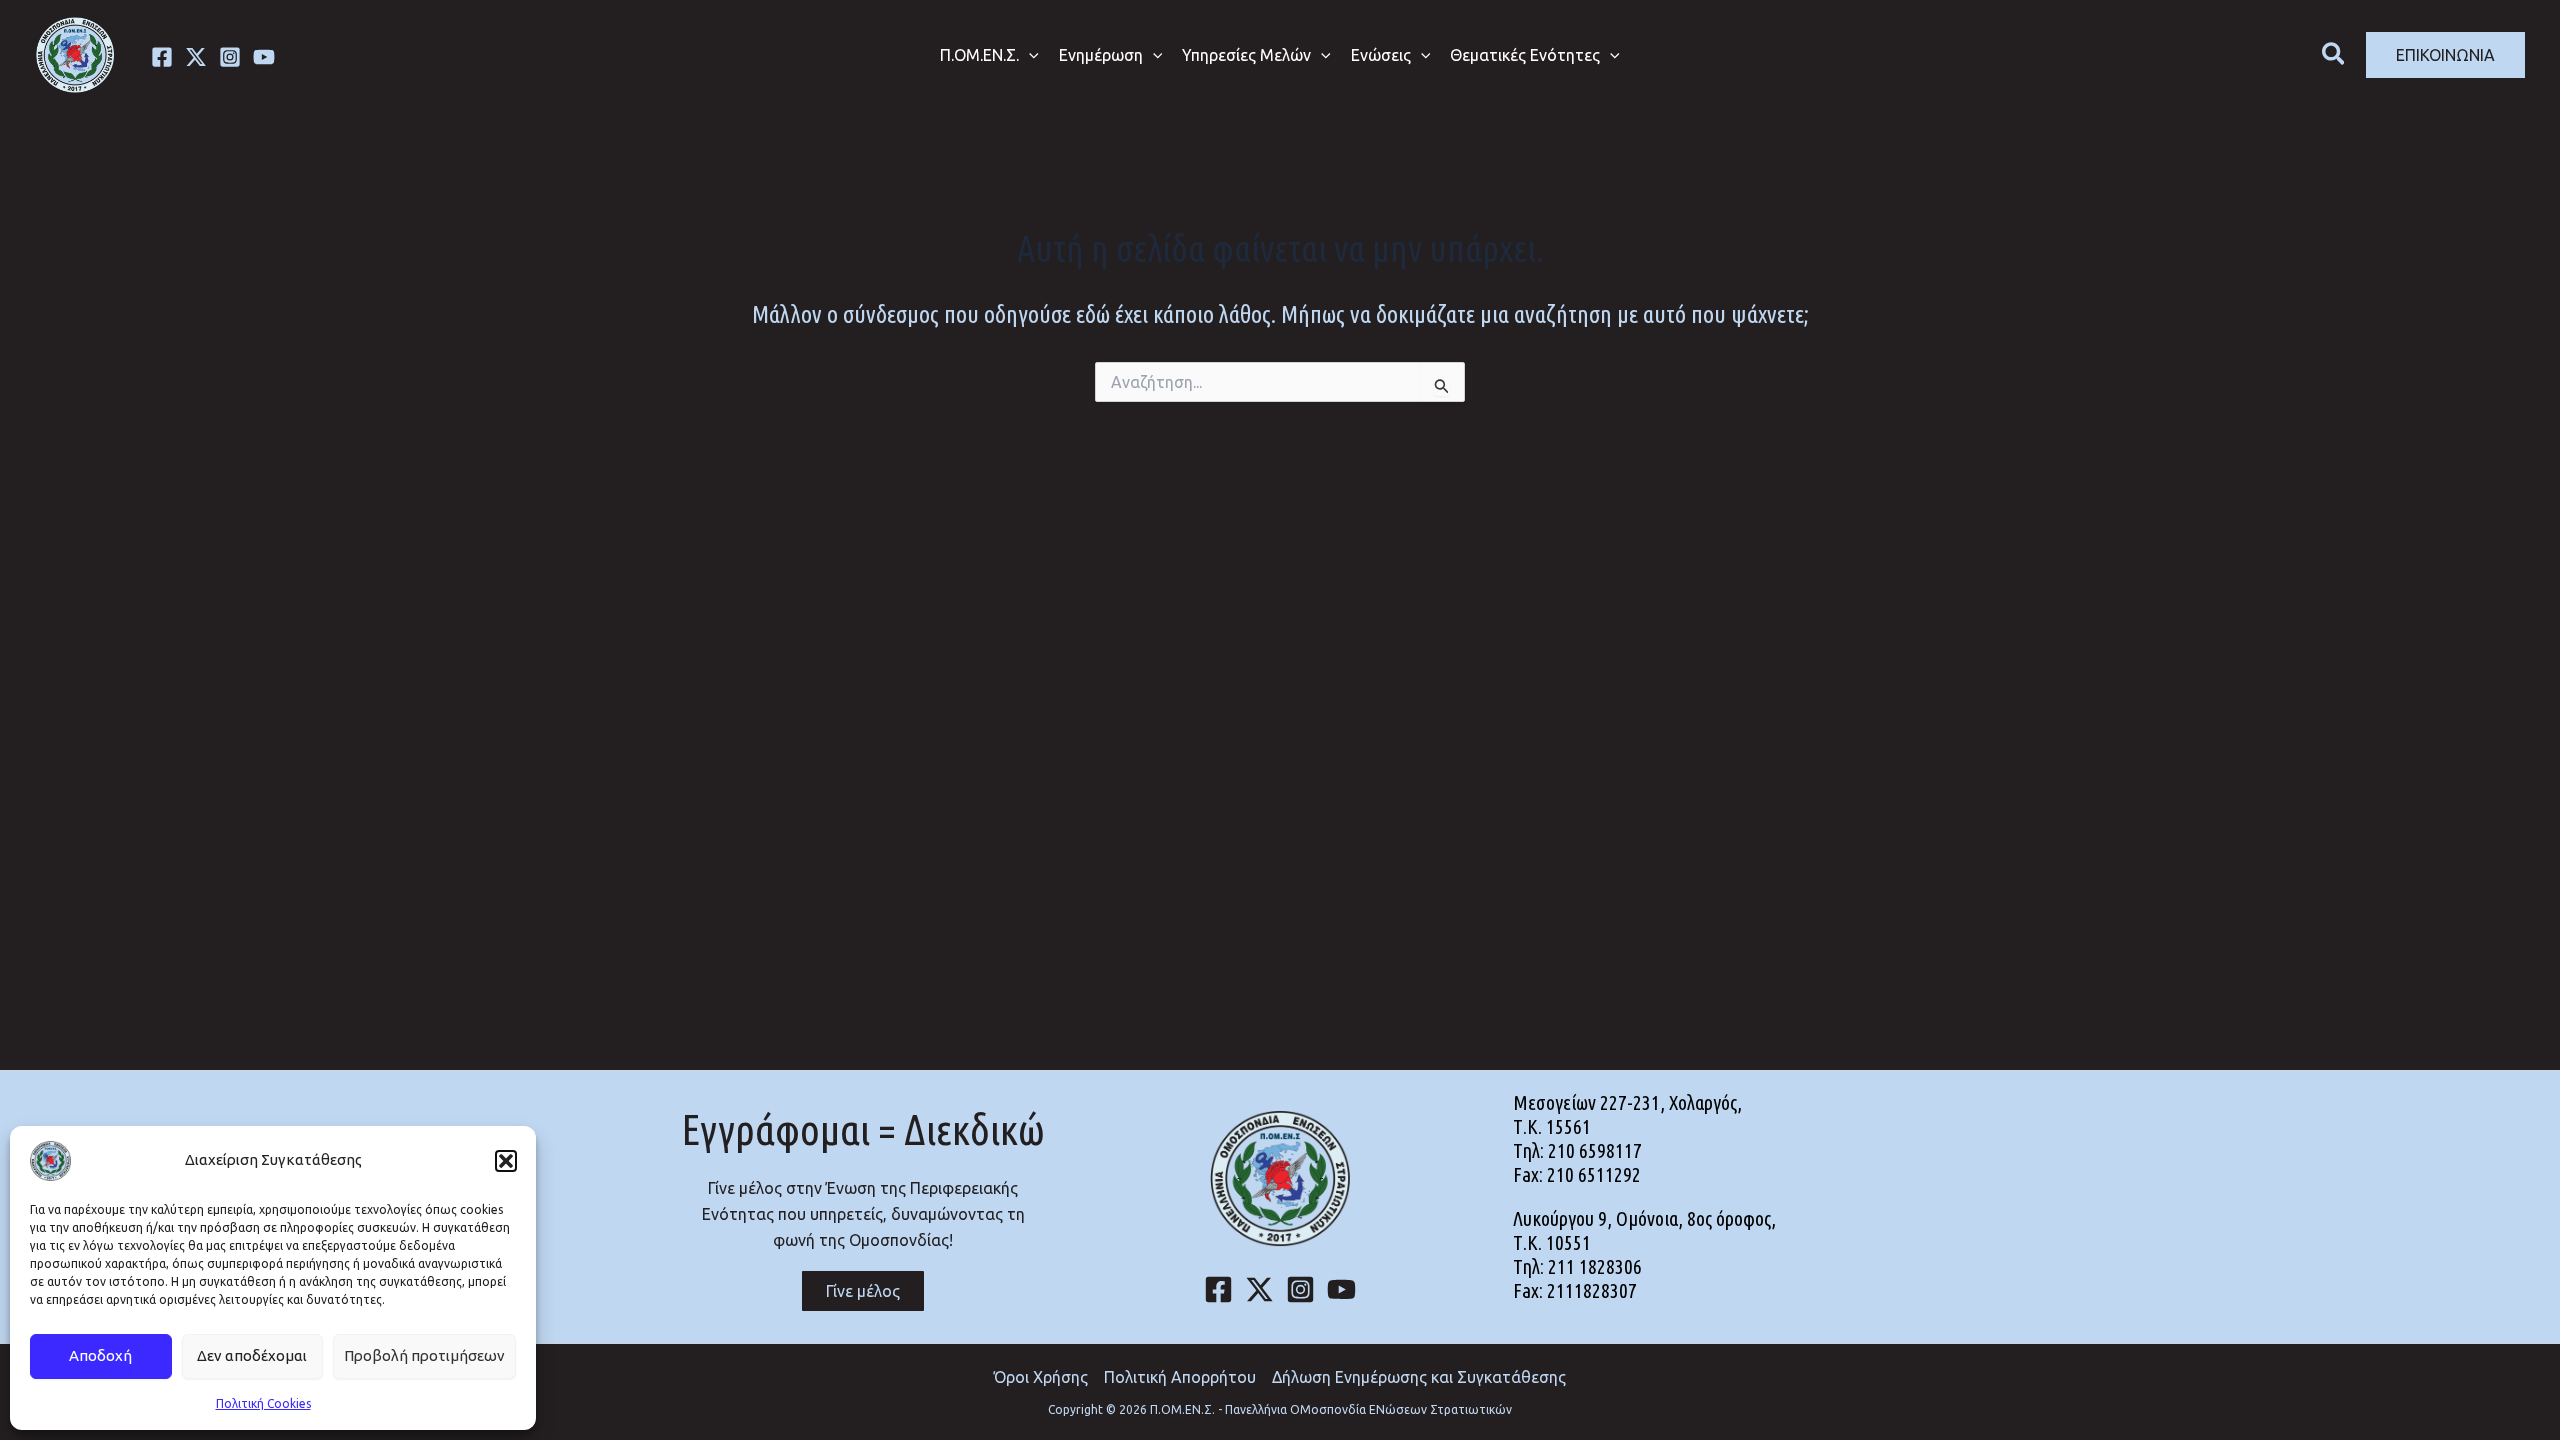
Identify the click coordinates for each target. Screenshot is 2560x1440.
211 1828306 (1595, 1266)
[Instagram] (230, 57)
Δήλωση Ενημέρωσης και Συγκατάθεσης (1419, 1377)
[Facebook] (162, 57)
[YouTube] (1341, 1289)
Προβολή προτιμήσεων (424, 1355)
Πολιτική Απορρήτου (1180, 1377)
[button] (506, 1161)
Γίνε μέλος (863, 1291)
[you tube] (264, 57)
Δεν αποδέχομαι (252, 1355)
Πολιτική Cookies (263, 1403)
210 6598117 (1595, 1150)
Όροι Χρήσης (1041, 1377)
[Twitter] (196, 57)
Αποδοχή (100, 1355)
